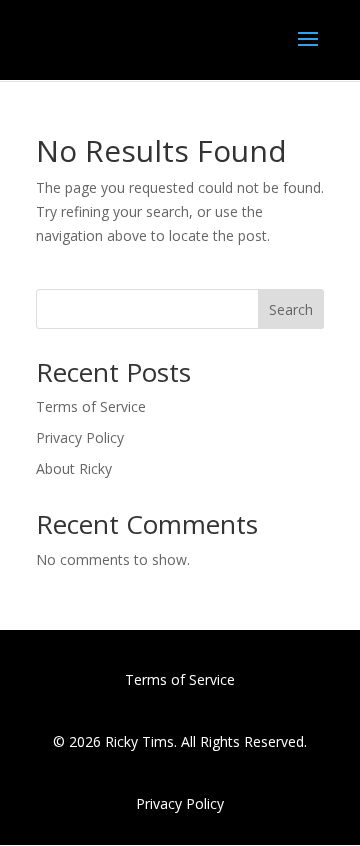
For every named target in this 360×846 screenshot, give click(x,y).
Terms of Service (91, 406)
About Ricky (74, 468)
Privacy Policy (80, 437)
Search (291, 309)
